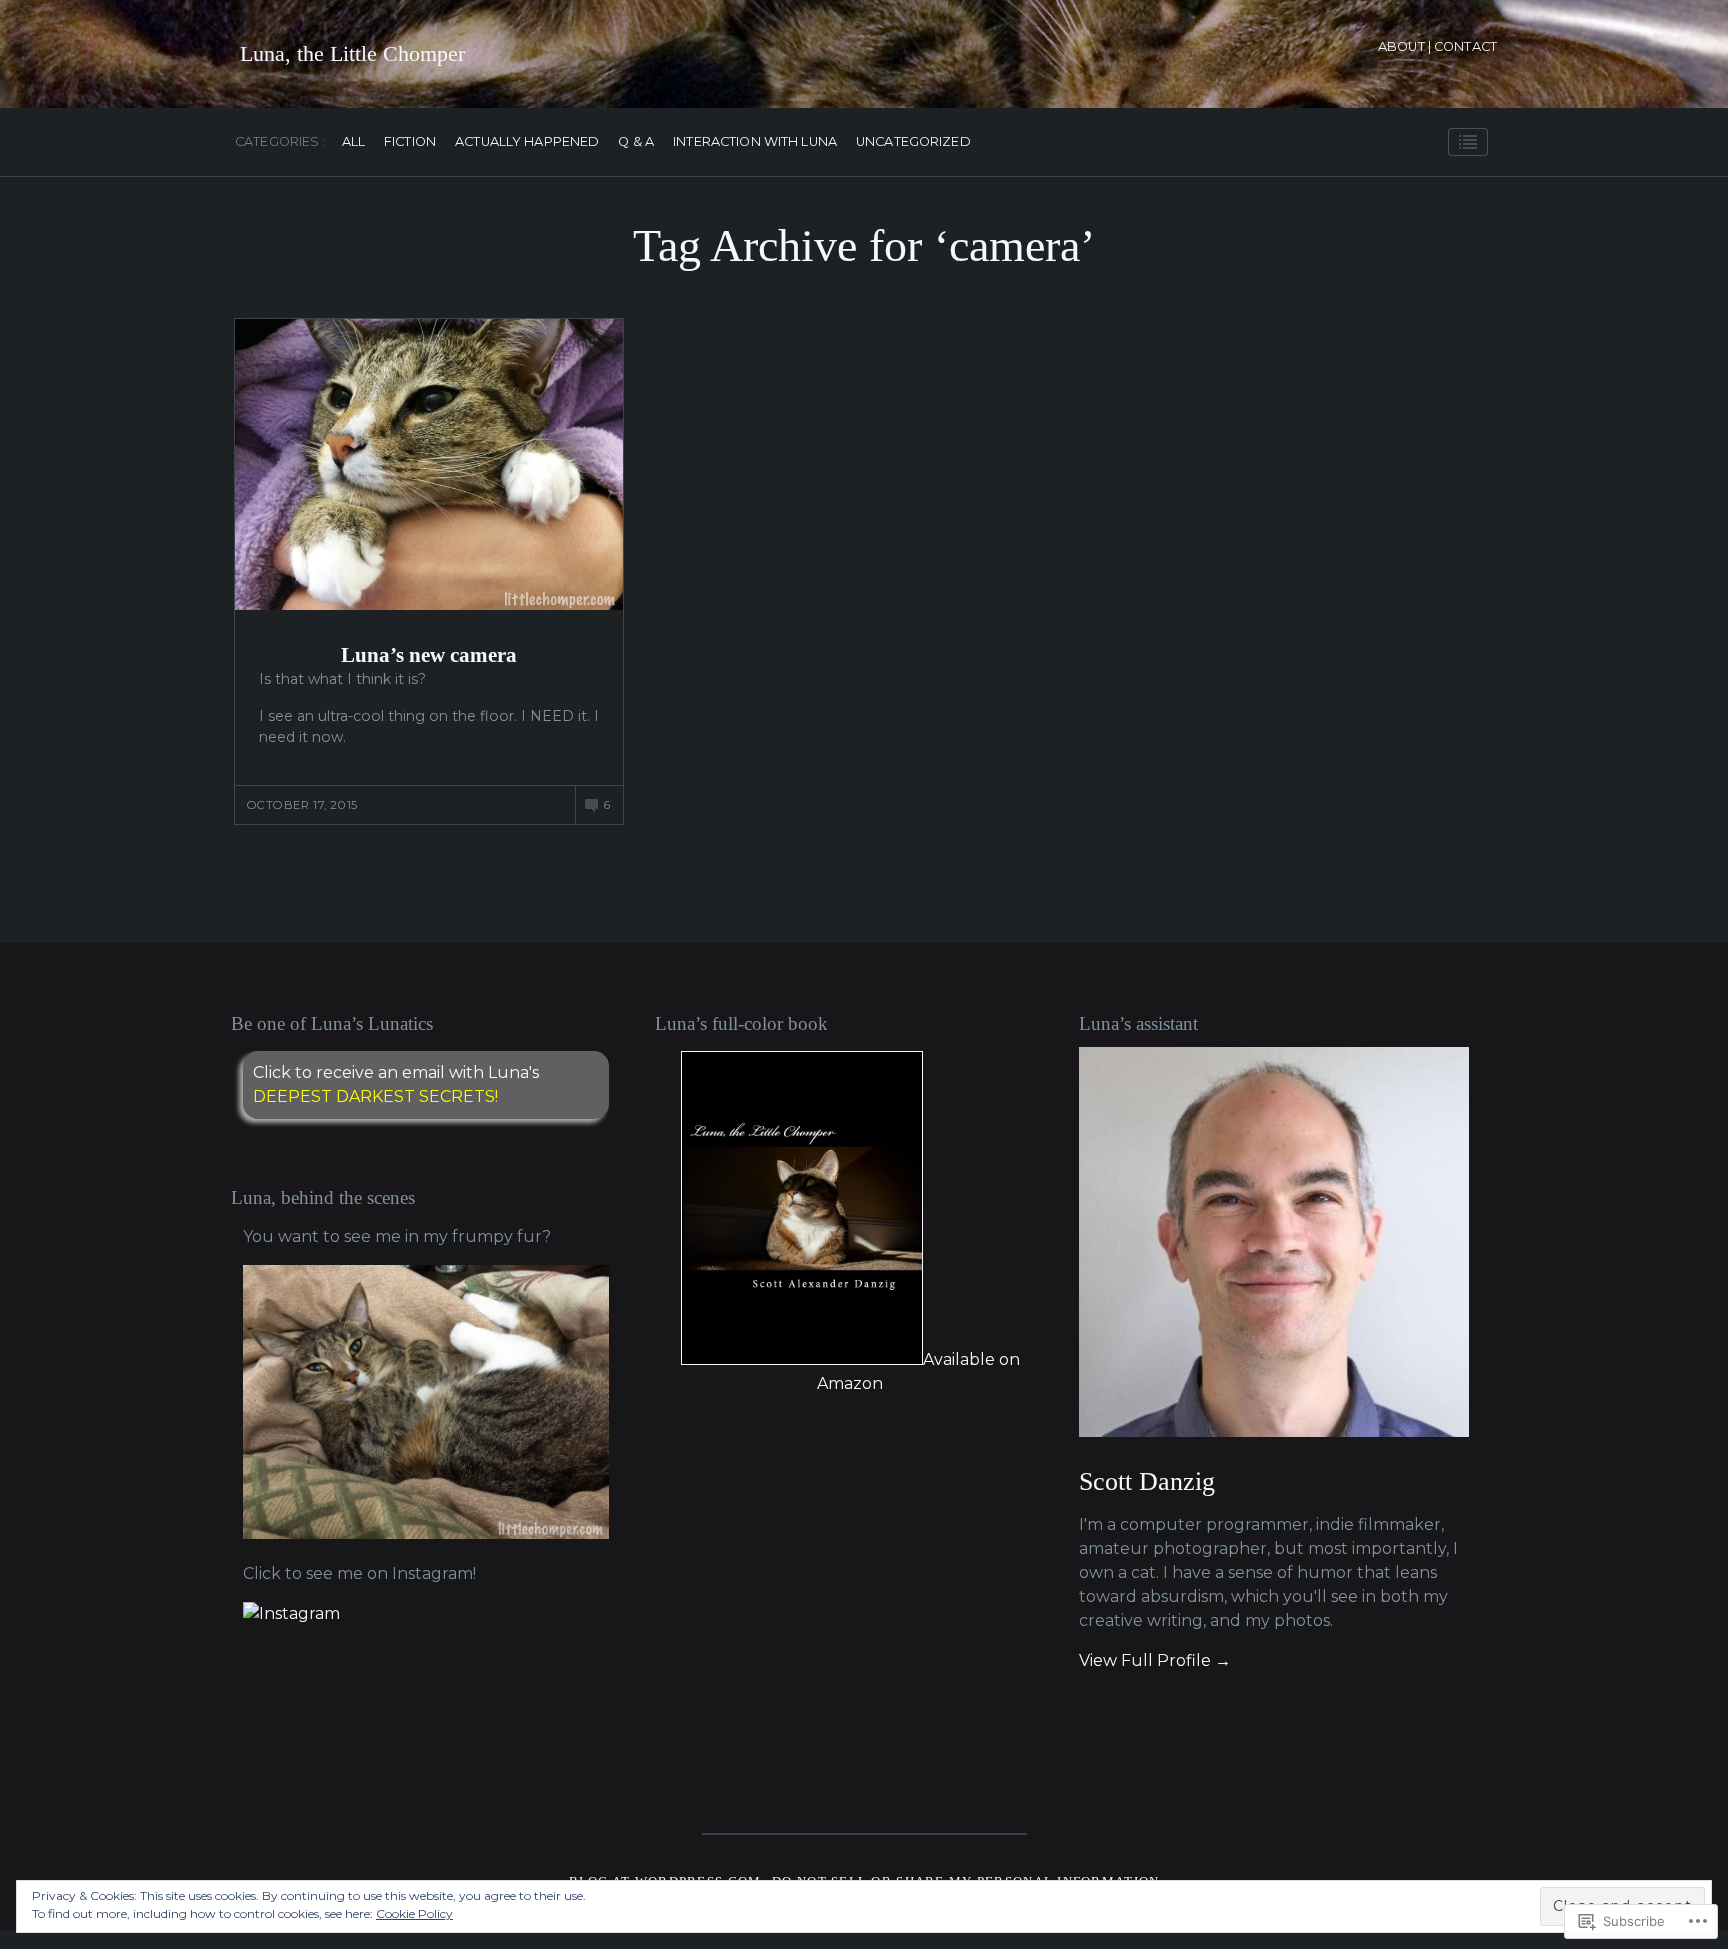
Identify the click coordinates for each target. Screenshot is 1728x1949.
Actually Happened (527, 142)
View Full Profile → (1155, 1660)
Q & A (636, 142)
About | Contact (1437, 46)
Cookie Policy (414, 1913)
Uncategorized (913, 142)
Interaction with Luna (755, 142)
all (353, 142)
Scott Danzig (1147, 1481)
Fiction (410, 142)
